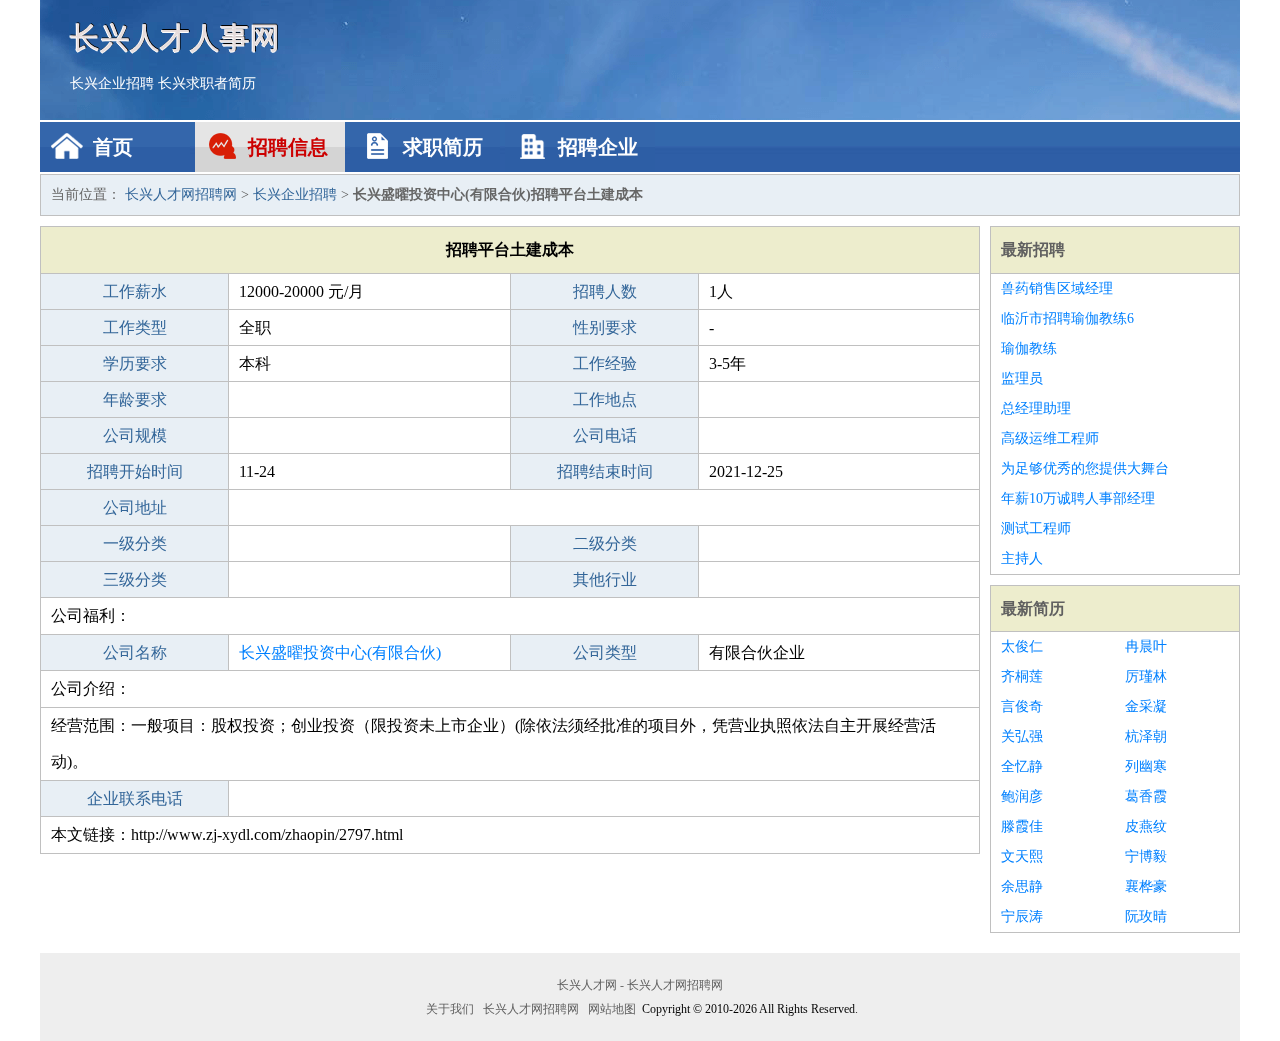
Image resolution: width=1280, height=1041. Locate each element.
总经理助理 (1036, 408)
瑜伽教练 (1029, 348)
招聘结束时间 (605, 471)
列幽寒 (1146, 766)
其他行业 (605, 579)
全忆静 (1022, 766)
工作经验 (605, 363)
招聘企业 (598, 147)
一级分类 (135, 543)
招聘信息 (288, 147)
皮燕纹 (1146, 826)
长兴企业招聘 (112, 83)
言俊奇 (1022, 706)
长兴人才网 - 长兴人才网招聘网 (640, 985)
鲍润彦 (1022, 796)
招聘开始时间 (135, 471)
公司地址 (135, 507)
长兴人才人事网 (175, 37)
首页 (113, 147)
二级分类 (605, 543)
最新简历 (1033, 608)
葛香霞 (1146, 796)
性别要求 (605, 327)
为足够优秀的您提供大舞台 (1085, 468)
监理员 (1022, 378)
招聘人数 (605, 291)
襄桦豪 (1146, 886)
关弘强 (1022, 736)
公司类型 (605, 652)
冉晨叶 (1146, 646)
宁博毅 (1146, 856)
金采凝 (1146, 706)
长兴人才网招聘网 (181, 194)
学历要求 (135, 363)
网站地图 (612, 1009)
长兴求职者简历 (207, 83)
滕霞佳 (1022, 826)
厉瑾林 (1146, 676)
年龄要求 (135, 399)
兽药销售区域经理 (1057, 288)
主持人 (1022, 558)
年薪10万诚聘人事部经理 (1078, 498)
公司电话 (605, 435)
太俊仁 (1022, 646)
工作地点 (605, 399)
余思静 (1022, 886)
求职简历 (443, 147)
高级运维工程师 (1050, 438)
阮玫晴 (1146, 916)
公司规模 (135, 435)
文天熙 (1022, 856)
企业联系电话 (135, 798)
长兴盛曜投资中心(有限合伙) (340, 652)
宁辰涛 (1022, 916)
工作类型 (135, 327)
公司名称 (135, 652)
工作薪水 (135, 291)
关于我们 (450, 1009)
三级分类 (135, 579)
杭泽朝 (1146, 736)
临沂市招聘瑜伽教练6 (1067, 318)
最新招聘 (1033, 249)
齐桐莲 (1022, 676)
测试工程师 (1036, 528)
